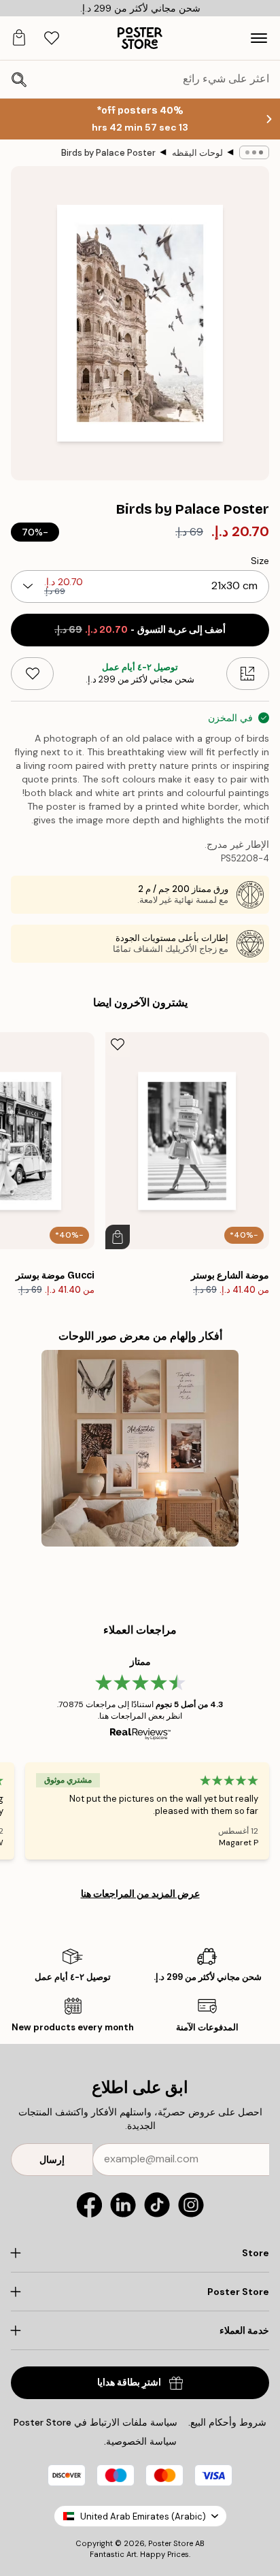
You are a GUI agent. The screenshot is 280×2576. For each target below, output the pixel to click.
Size (260, 561)
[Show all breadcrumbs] (254, 152)
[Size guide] (248, 674)
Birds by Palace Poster (108, 153)
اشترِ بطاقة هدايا (129, 2382)
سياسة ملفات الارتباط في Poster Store (95, 2422)
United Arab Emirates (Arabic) (143, 2516)
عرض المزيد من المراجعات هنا (140, 1894)
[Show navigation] (259, 38)
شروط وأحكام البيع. (227, 2422)
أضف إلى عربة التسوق (140, 630)
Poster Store (171, 2543)
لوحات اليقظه (197, 153)
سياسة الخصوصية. (140, 2441)
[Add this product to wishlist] (32, 674)
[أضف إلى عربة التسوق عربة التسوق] (118, 1237)
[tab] (52, 38)
